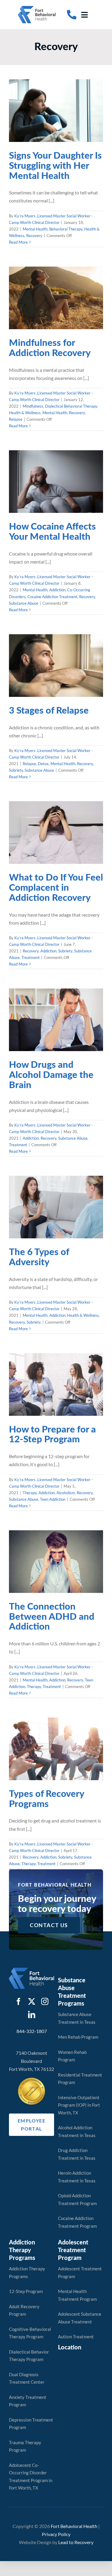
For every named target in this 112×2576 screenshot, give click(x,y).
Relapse (56, 317)
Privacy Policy (56, 2534)
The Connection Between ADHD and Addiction (52, 1617)
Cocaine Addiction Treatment (65, 494)
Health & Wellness (33, 310)
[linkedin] (32, 2015)
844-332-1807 (32, 2031)
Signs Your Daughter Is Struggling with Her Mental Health (55, 166)
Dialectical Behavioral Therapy (67, 304)
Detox (41, 669)
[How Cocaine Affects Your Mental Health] (56, 482)
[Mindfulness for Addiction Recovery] (56, 298)
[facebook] (19, 2001)
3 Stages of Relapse (49, 711)
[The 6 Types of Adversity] (56, 1207)
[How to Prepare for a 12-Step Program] (56, 1384)
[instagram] (45, 2001)
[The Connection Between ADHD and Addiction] (56, 1562)
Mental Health (30, 125)
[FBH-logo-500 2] (32, 1970)
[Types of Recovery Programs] (56, 1749)
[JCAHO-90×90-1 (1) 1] (32, 2080)
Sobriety (40, 676)
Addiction (57, 487)
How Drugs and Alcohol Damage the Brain (51, 1075)
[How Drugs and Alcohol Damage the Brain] (56, 1020)
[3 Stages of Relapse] (56, 666)
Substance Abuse (65, 500)
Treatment (62, 853)
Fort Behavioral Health (74, 2526)
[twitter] (32, 2001)
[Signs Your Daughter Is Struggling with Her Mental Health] (56, 111)
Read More (18, 242)
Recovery (65, 131)
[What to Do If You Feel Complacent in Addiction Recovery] (56, 833)
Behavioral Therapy (61, 125)
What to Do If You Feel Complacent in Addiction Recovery (56, 888)
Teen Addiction (72, 1400)
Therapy (28, 1393)
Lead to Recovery (76, 2542)
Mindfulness (29, 304)
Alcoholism (64, 1393)
